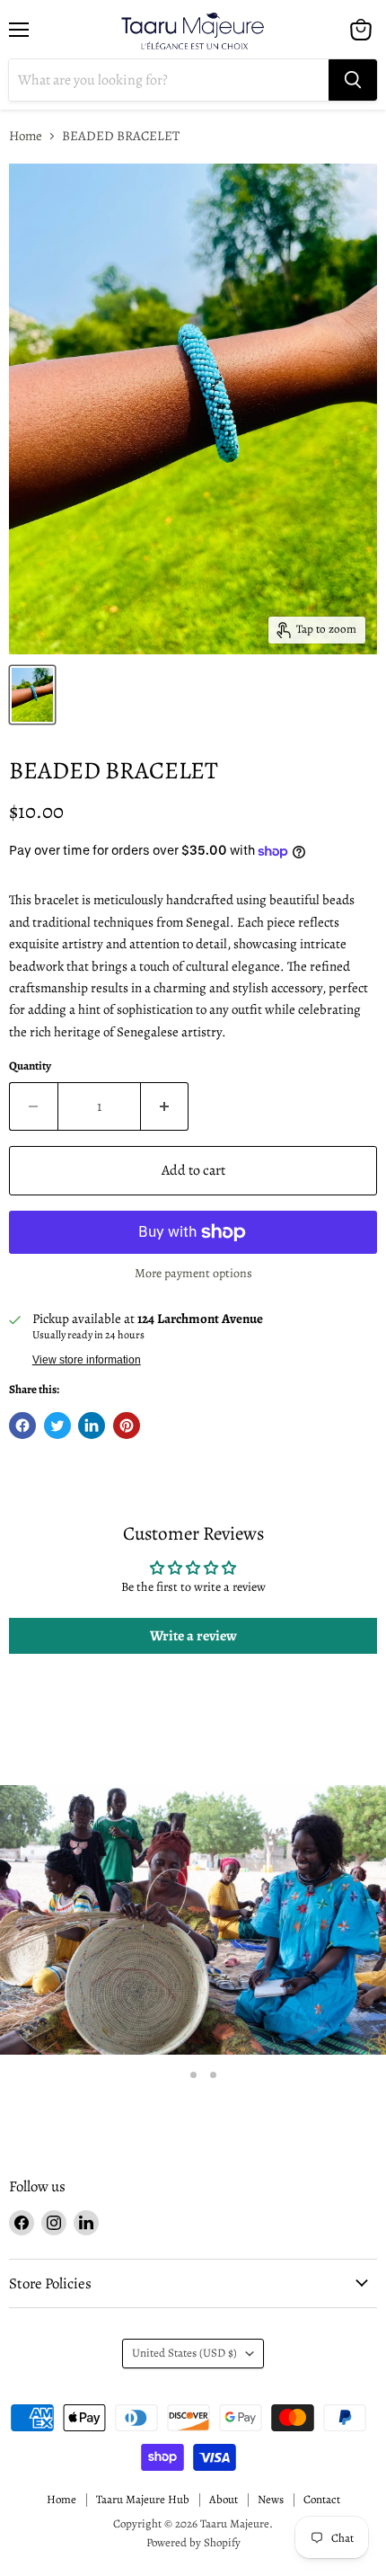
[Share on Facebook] (22, 1426)
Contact (322, 2499)
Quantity (30, 1066)
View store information (87, 1360)
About (224, 2499)
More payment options (193, 1274)
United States (184, 2353)
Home (26, 136)
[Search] (353, 80)
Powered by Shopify (193, 2542)
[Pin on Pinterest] (127, 1426)
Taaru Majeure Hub (143, 2499)
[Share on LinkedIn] (92, 1426)
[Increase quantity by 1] (165, 1106)
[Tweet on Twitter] (57, 1426)
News (271, 2499)
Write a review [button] (193, 1636)
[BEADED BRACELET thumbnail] (32, 695)
